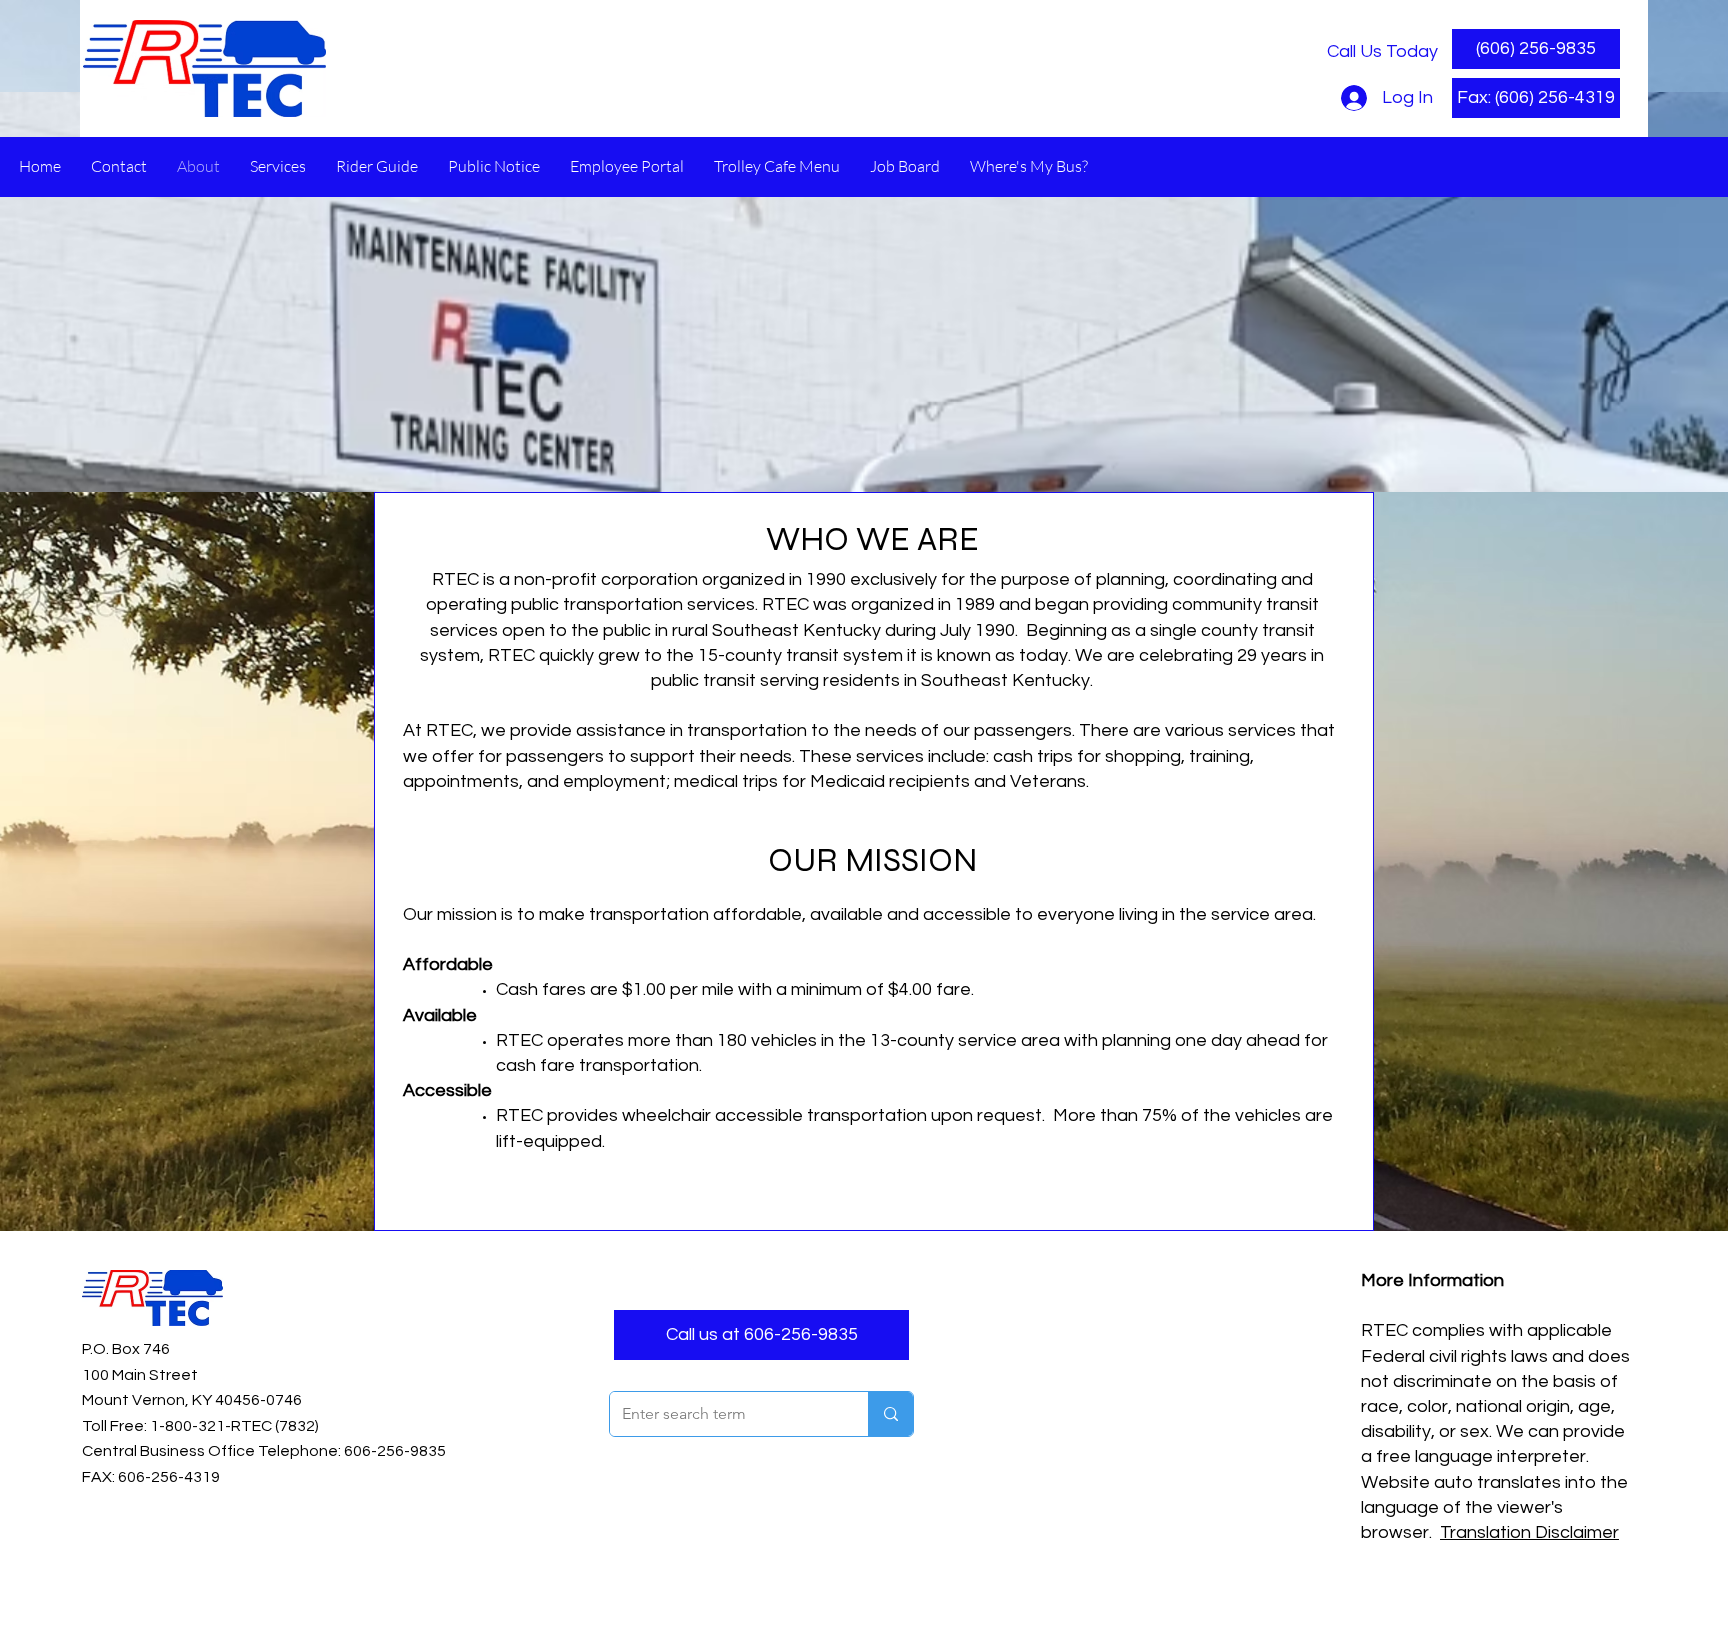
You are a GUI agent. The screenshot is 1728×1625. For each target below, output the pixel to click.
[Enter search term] (890, 1414)
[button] (1536, 98)
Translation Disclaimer (1529, 1532)
